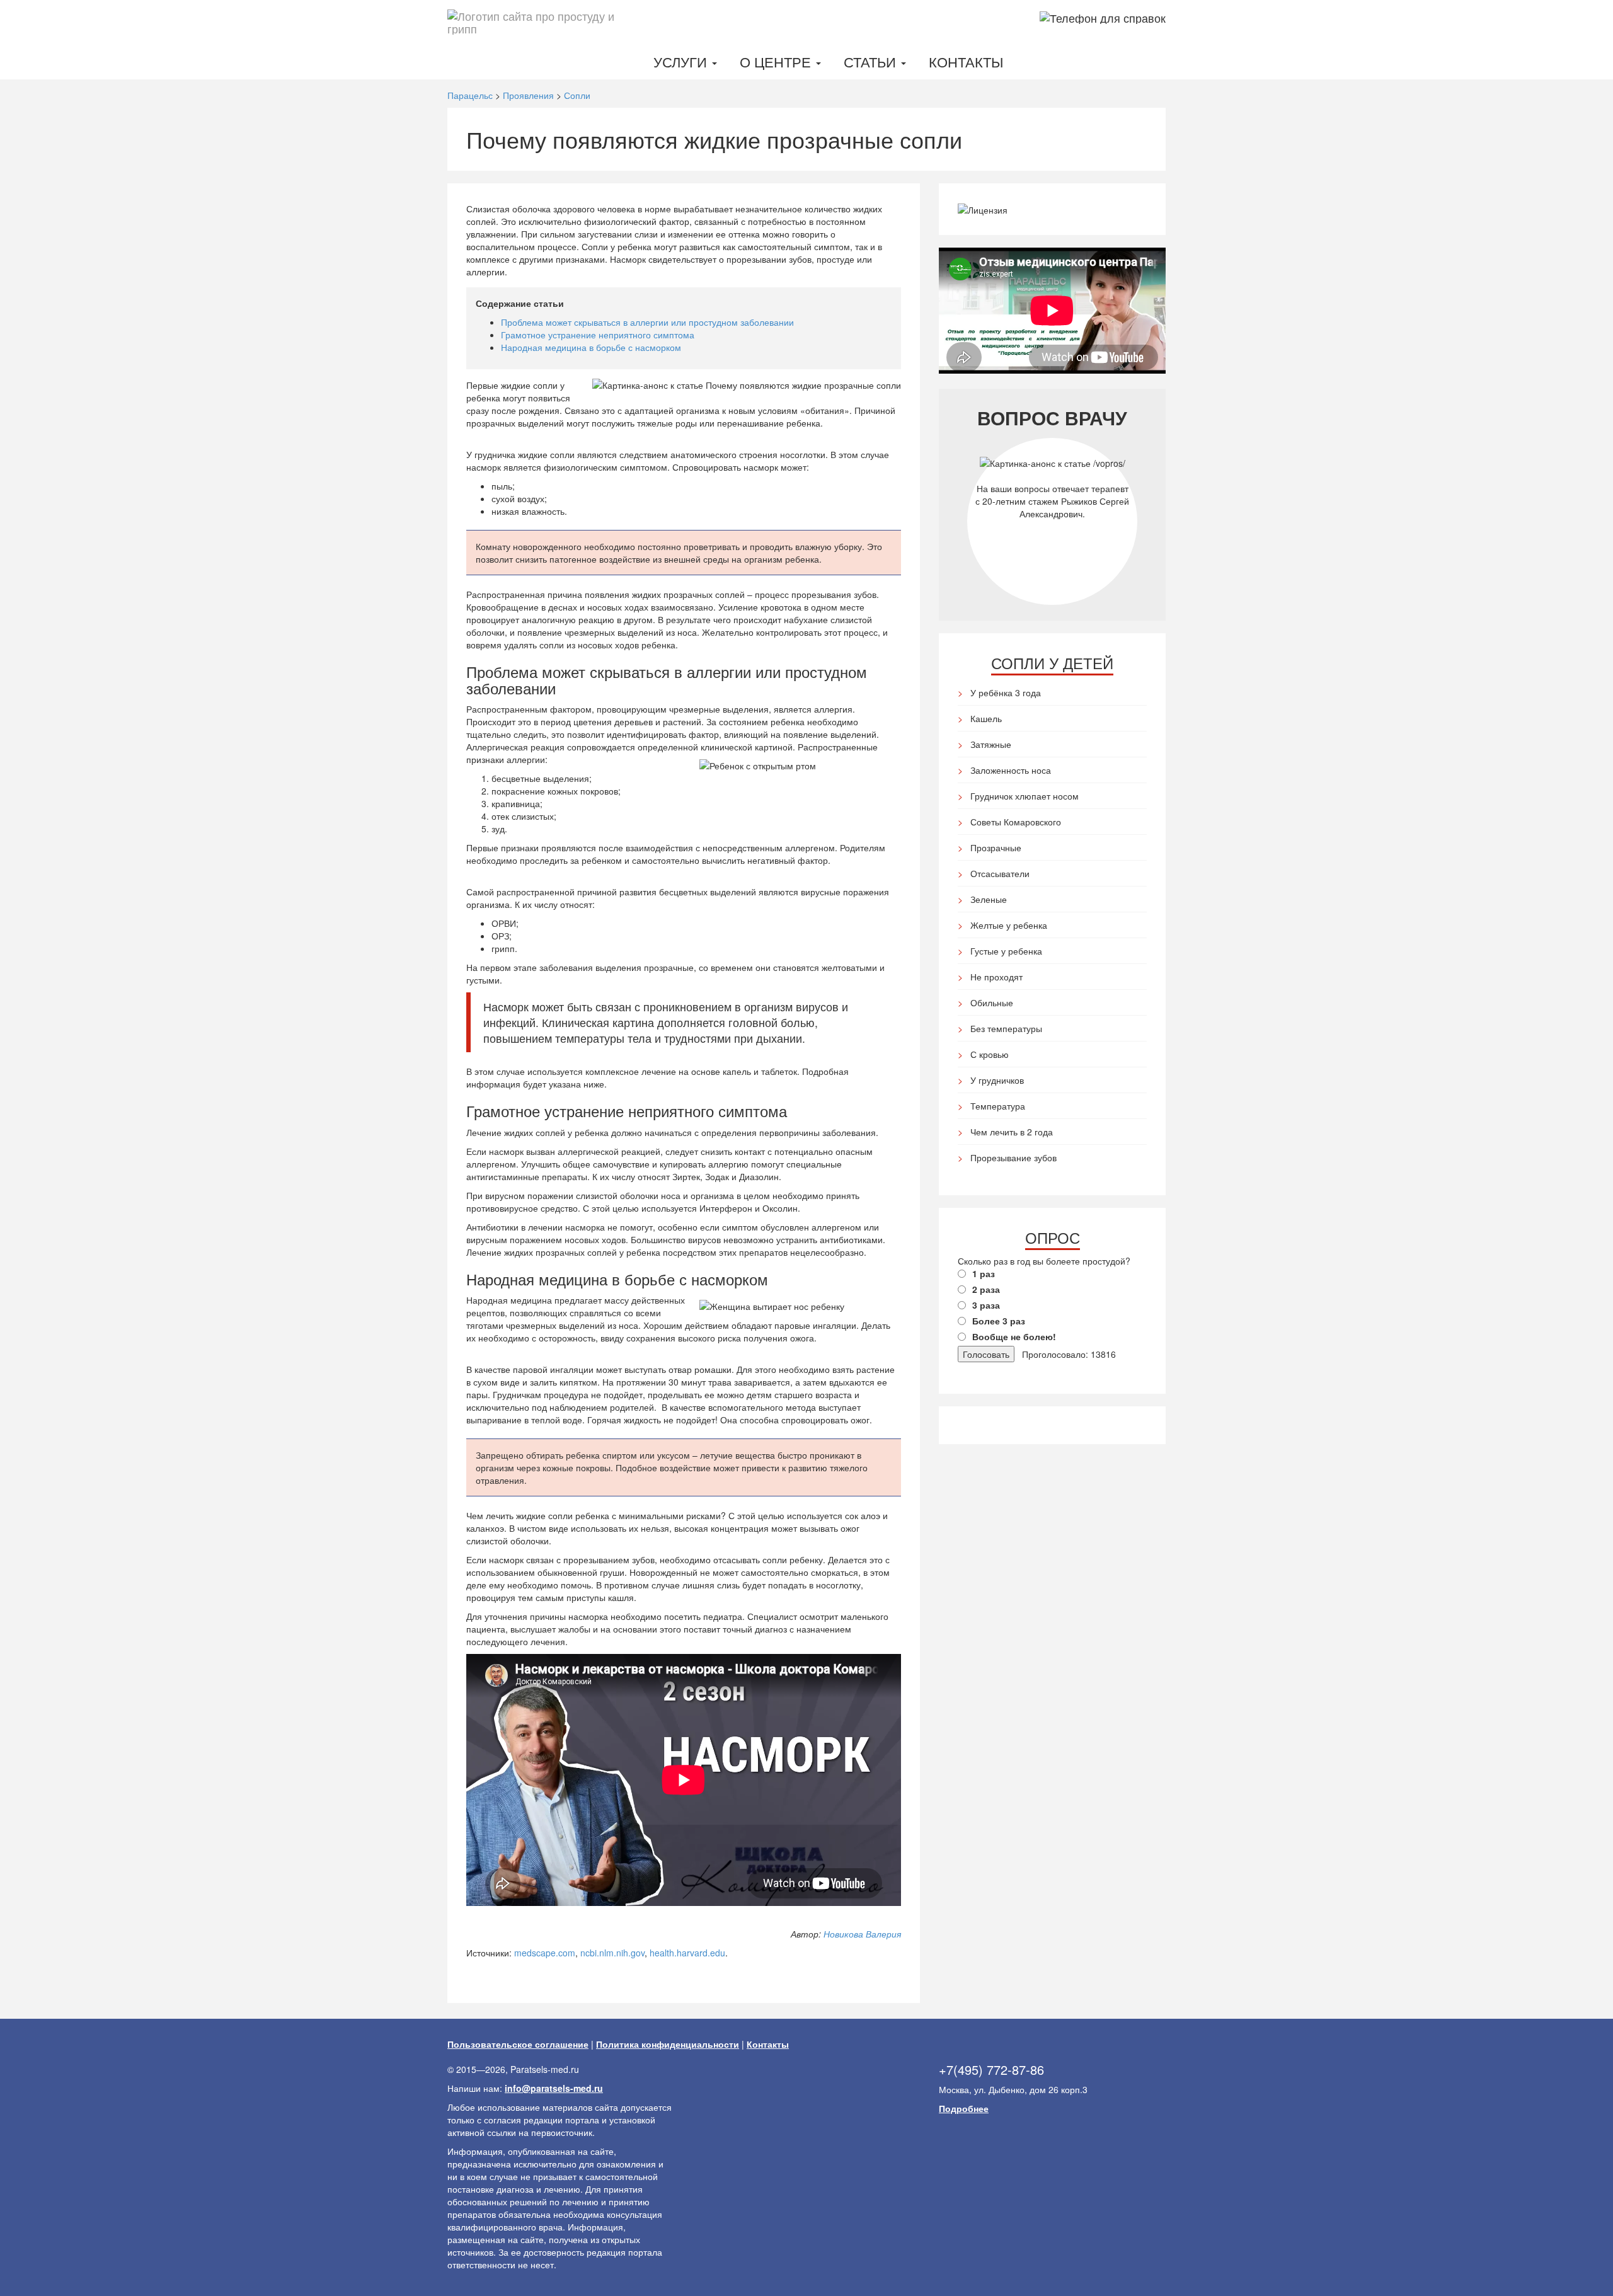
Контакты (966, 61)
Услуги (682, 61)
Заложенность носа (1011, 770)
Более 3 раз (999, 1321)
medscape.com (545, 1953)
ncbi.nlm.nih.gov (612, 1953)
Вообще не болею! (1014, 1336)
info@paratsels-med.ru (554, 2088)
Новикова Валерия (862, 1934)
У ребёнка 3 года (1006, 692)
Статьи (872, 61)
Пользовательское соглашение (518, 2044)
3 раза (986, 1305)
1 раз (984, 1273)
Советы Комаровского (1016, 822)
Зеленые (989, 899)
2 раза (986, 1289)
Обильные (992, 1002)
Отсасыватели (1000, 873)
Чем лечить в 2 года (1012, 1132)
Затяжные (991, 744)
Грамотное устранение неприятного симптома (598, 335)
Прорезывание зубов (1013, 1157)
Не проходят (996, 977)
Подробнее (964, 2108)
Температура (998, 1106)
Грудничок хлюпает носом (1025, 796)
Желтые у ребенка (1009, 925)
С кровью (990, 1054)
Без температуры (1006, 1028)
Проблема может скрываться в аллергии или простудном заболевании (647, 322)
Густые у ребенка (1006, 951)
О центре (777, 61)
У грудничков (997, 1080)
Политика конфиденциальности (668, 2044)
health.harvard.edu (687, 1953)
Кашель (986, 718)
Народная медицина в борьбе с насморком (591, 347)
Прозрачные (996, 847)
